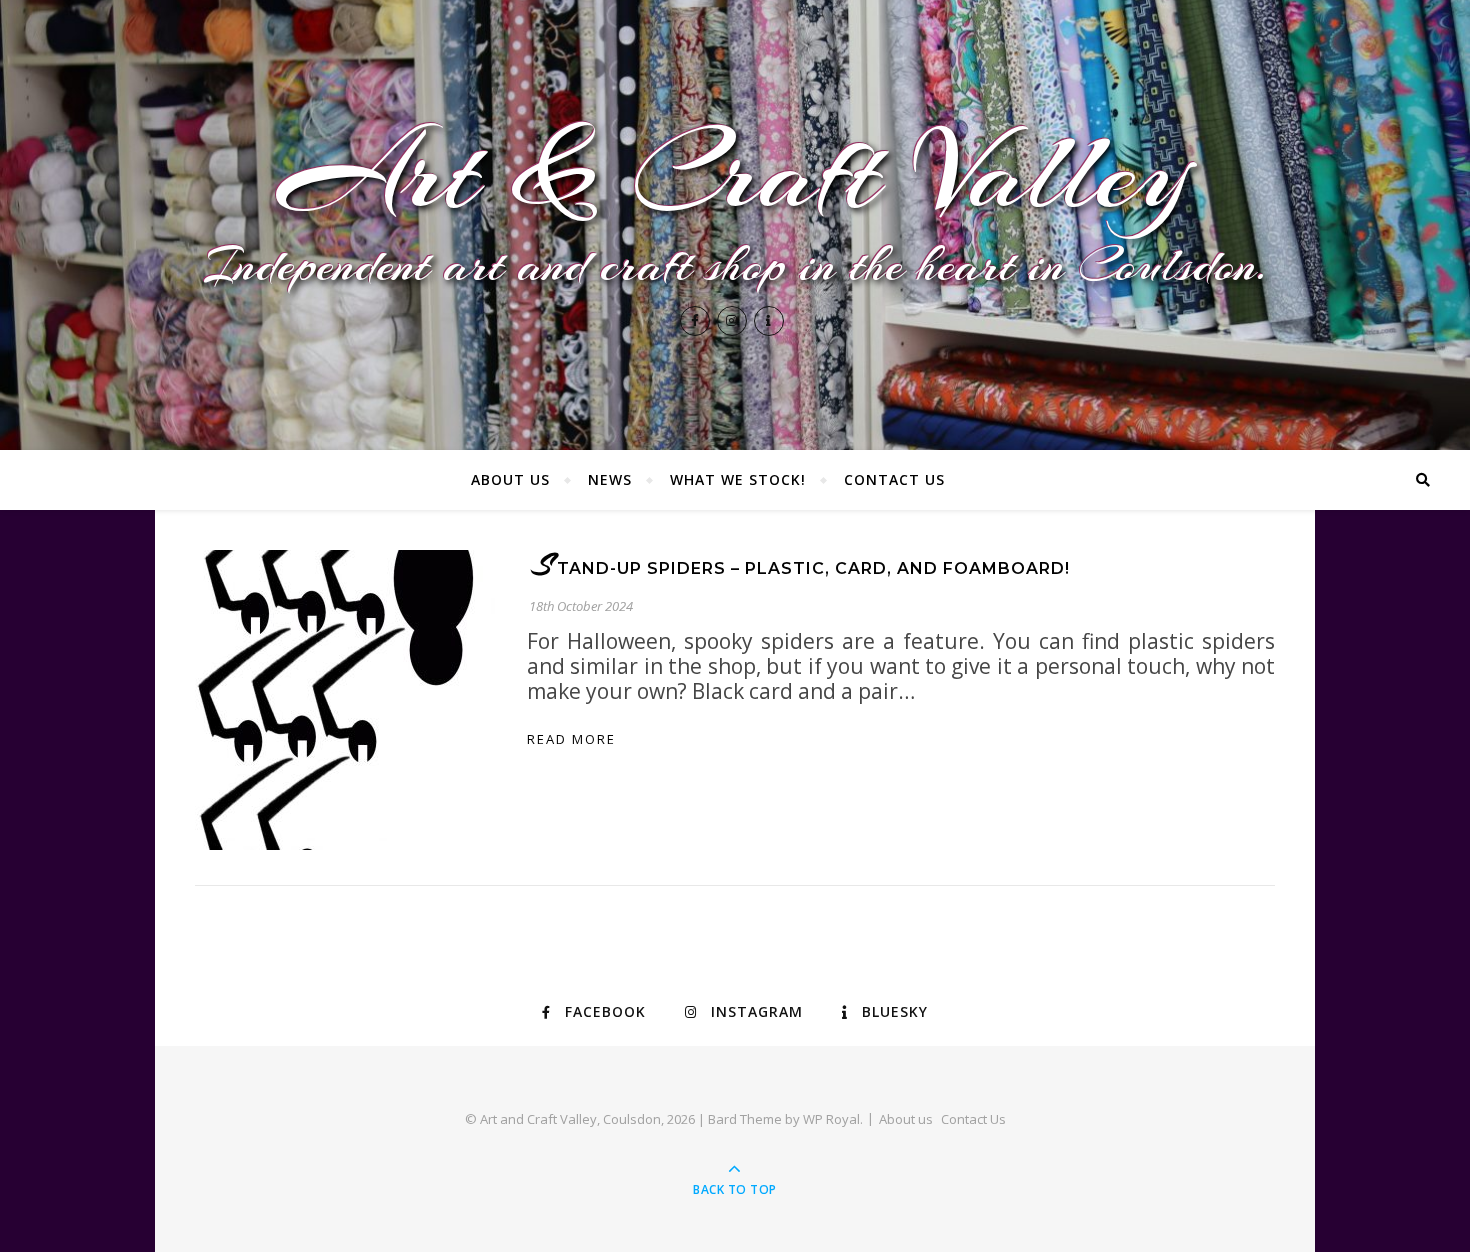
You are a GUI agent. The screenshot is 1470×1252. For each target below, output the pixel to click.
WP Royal (831, 1119)
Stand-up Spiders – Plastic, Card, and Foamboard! (801, 568)
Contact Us (894, 479)
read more (571, 739)
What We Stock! (738, 479)
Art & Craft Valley (735, 173)
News (610, 479)
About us (510, 479)
